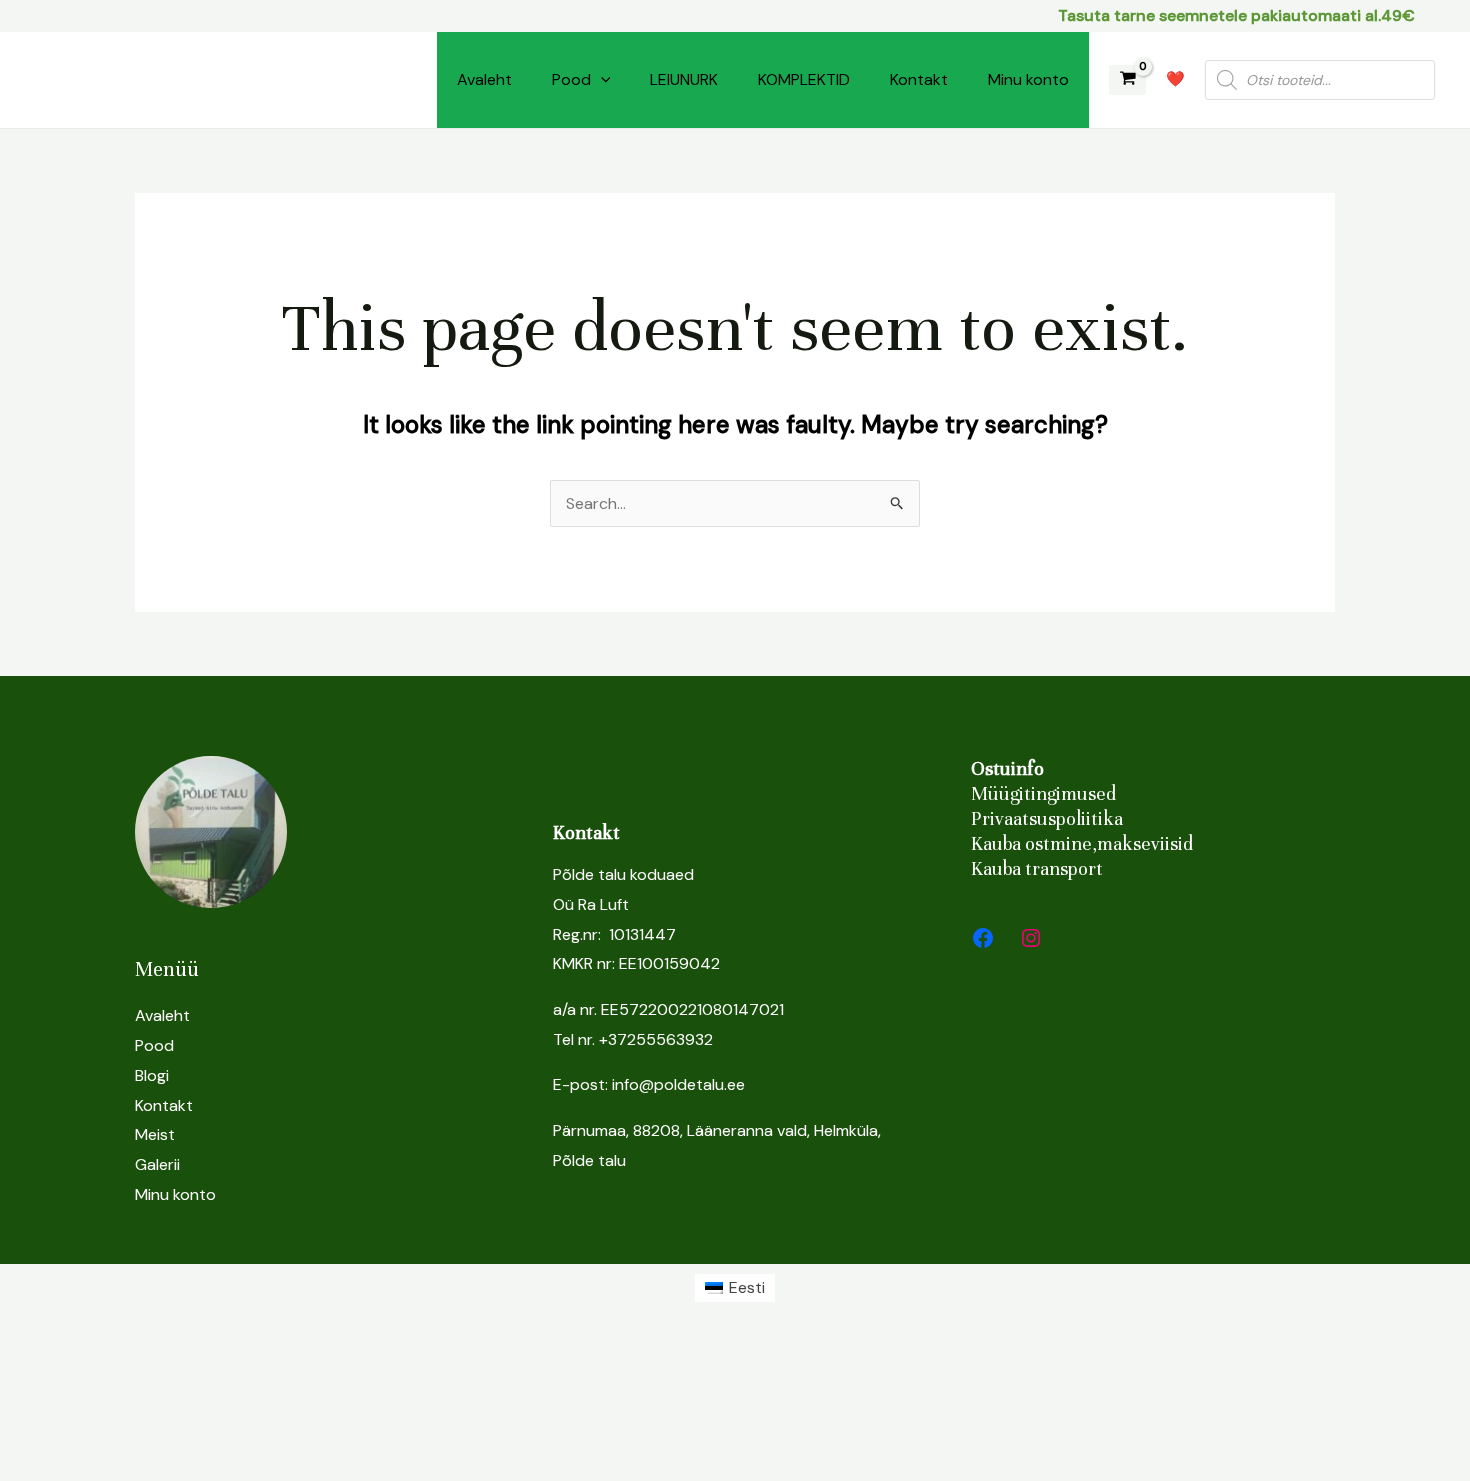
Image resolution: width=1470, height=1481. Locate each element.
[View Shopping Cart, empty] (1127, 80)
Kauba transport (1037, 868)
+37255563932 (656, 1039)
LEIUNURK (684, 79)
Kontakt (919, 79)
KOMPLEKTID (804, 79)
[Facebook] (983, 938)
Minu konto (1028, 79)
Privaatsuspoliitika (1047, 818)
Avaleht (484, 79)
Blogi (152, 1075)
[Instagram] (1031, 938)
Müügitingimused (1043, 793)
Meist (155, 1134)
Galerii (157, 1164)
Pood (571, 79)
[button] (601, 80)
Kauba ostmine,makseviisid (1082, 843)
